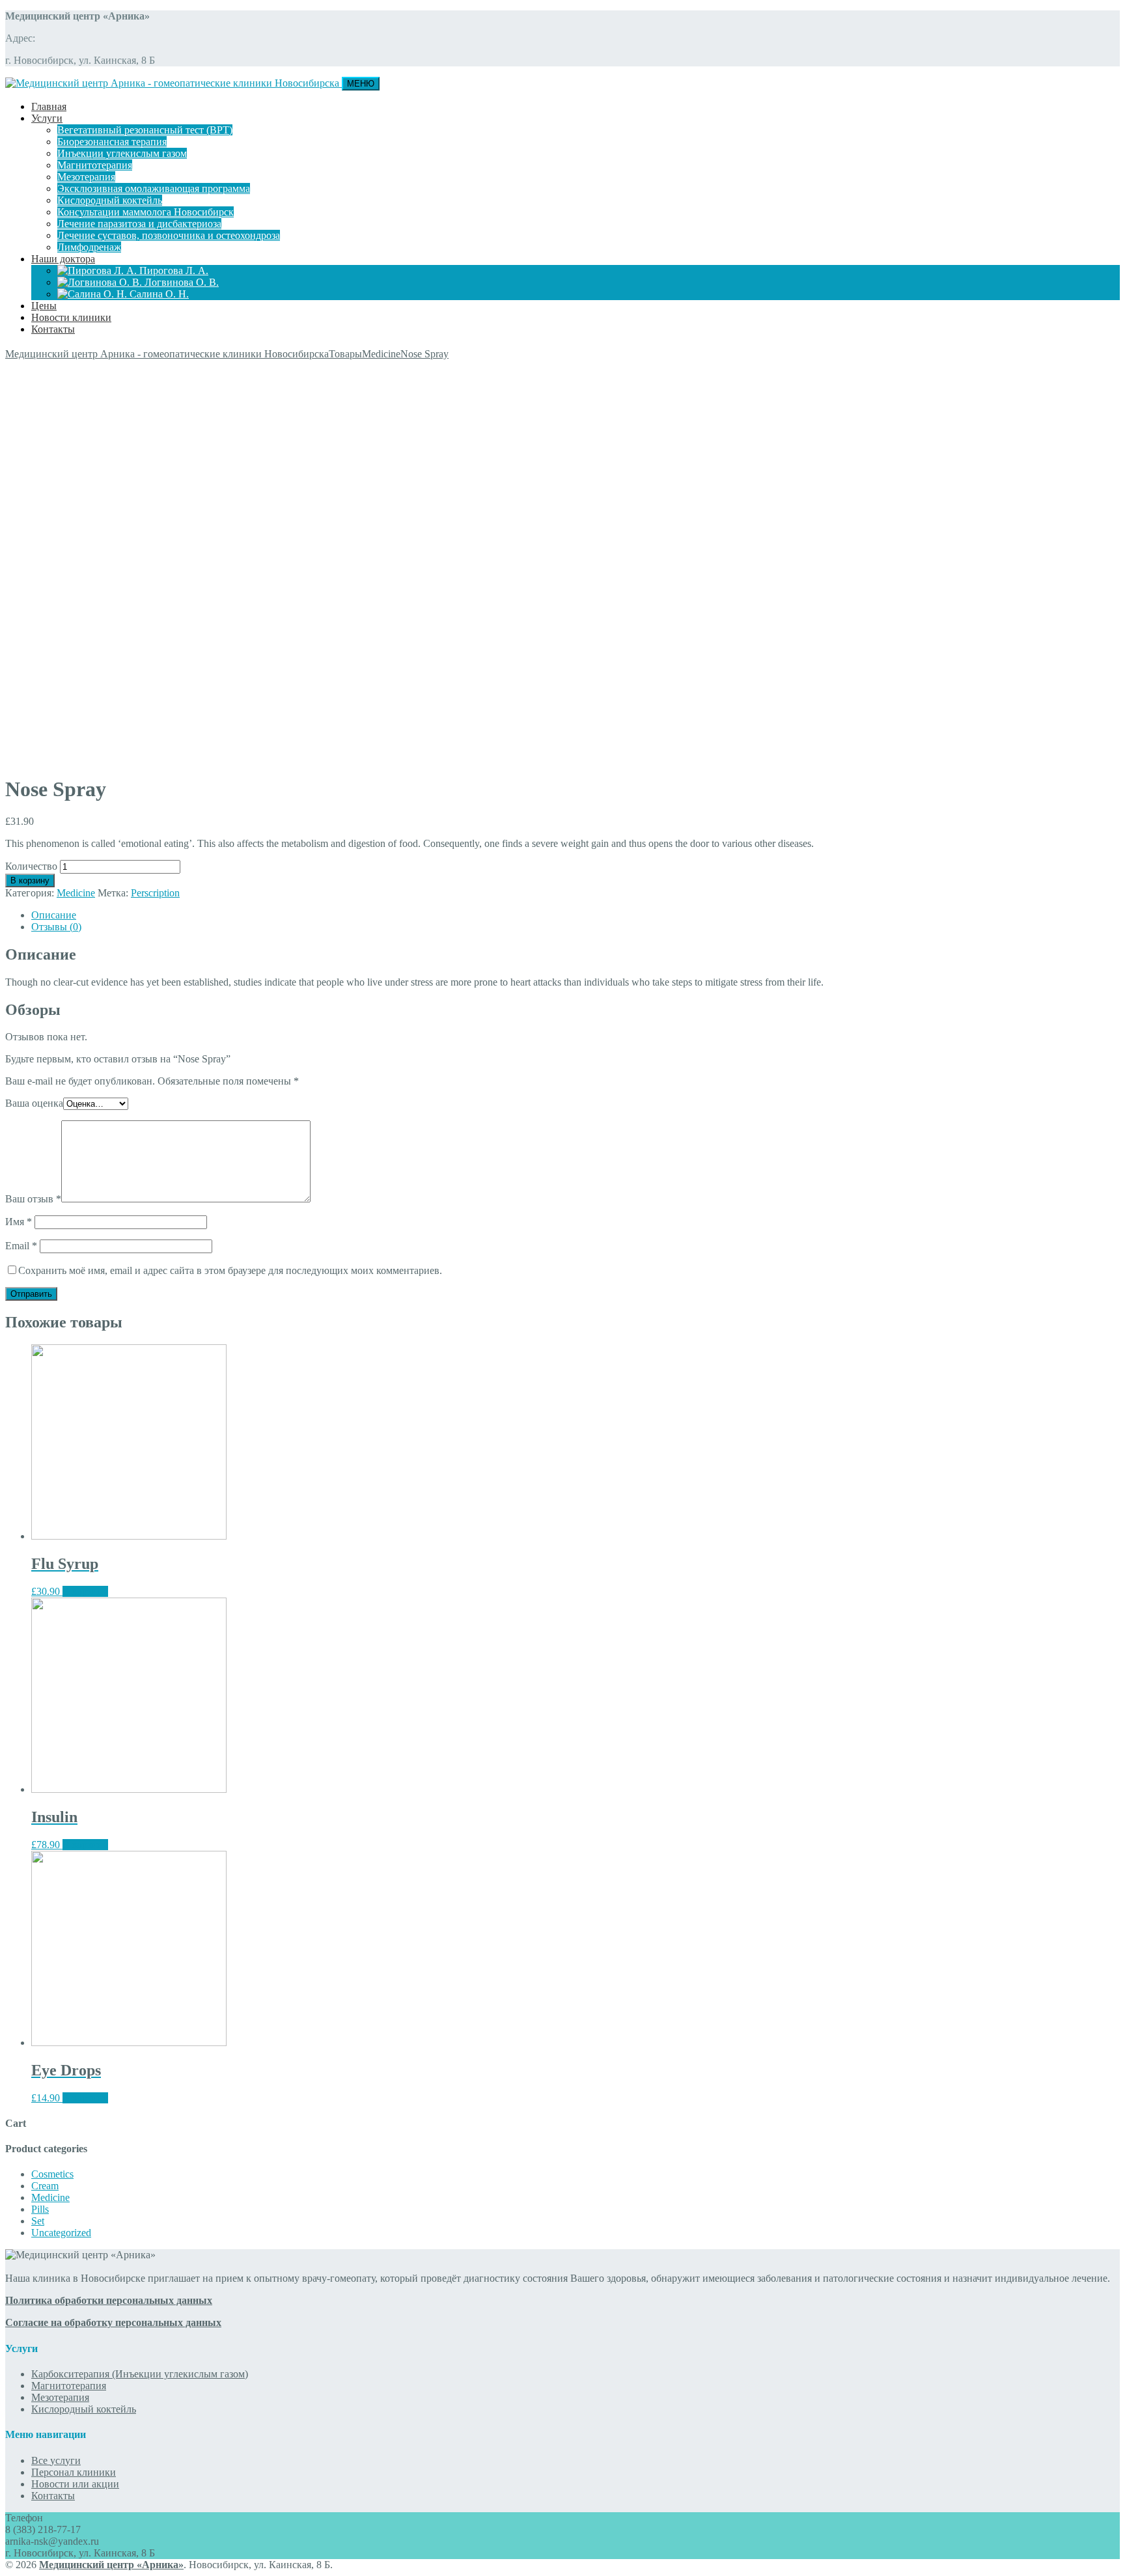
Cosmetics (52, 2174)
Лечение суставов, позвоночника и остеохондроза (169, 235)
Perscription (155, 893)
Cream (45, 2186)
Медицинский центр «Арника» (111, 2565)
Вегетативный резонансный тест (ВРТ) (145, 130)
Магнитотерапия (95, 165)
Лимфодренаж (89, 247)
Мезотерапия (86, 177)
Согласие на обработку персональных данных (113, 2322)
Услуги (47, 118)
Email (21, 1246)
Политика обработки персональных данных (109, 2300)
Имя (19, 1222)
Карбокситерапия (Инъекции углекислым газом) (140, 2374)
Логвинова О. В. (180, 282)
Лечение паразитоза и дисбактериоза (139, 224)
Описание (54, 915)
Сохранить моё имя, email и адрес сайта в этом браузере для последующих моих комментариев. (230, 1270)
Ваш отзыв (33, 1199)
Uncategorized (61, 2233)
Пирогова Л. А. (173, 270)
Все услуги (56, 2460)
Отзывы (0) (56, 927)
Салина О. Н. (158, 294)
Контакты (53, 329)
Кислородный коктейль (110, 200)
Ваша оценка (34, 1103)
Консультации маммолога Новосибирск (146, 212)
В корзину (30, 880)
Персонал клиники (74, 2472)
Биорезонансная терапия (112, 142)
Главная (49, 106)
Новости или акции (75, 2484)
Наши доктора (63, 259)
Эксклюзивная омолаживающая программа (154, 188)
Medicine (76, 893)
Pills (40, 2209)
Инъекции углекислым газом (122, 153)
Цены (44, 306)
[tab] (576, 915)
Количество (31, 866)
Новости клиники (71, 317)
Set (38, 2221)
